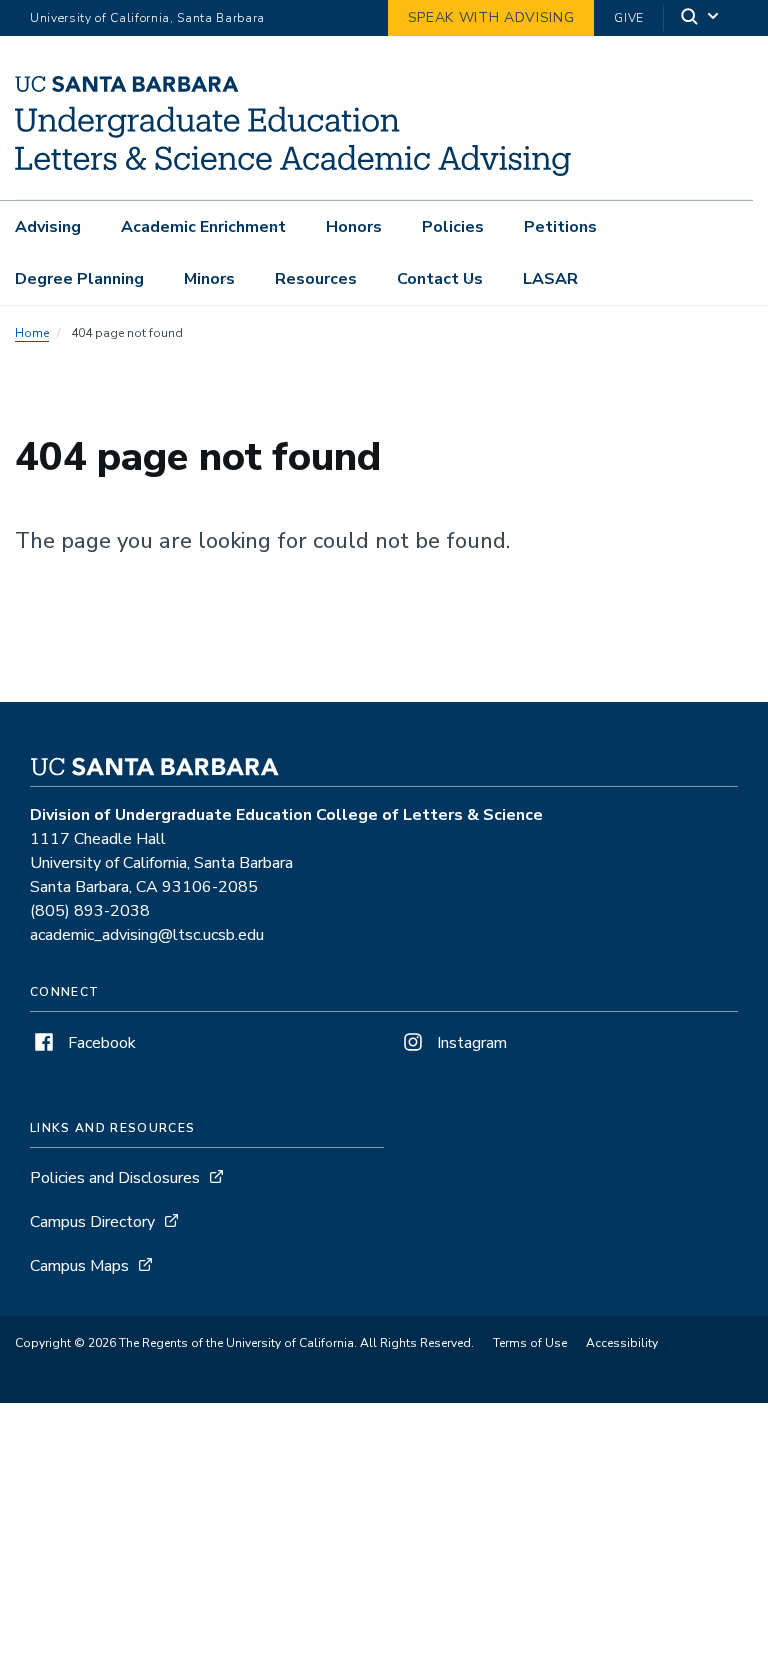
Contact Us (440, 279)
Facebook (100, 1043)
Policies (453, 227)
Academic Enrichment (203, 227)
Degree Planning (79, 279)
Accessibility (622, 1343)
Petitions (560, 227)
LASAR (550, 279)
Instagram (470, 1043)
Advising (48, 227)
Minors (209, 279)
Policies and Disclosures (115, 1178)
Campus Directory (92, 1222)
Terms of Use (530, 1343)
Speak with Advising (491, 17)
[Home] (293, 171)
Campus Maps (79, 1266)
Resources (316, 279)
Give (629, 18)
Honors (354, 227)
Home (32, 333)
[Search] (701, 18)
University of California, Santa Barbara (147, 18)
